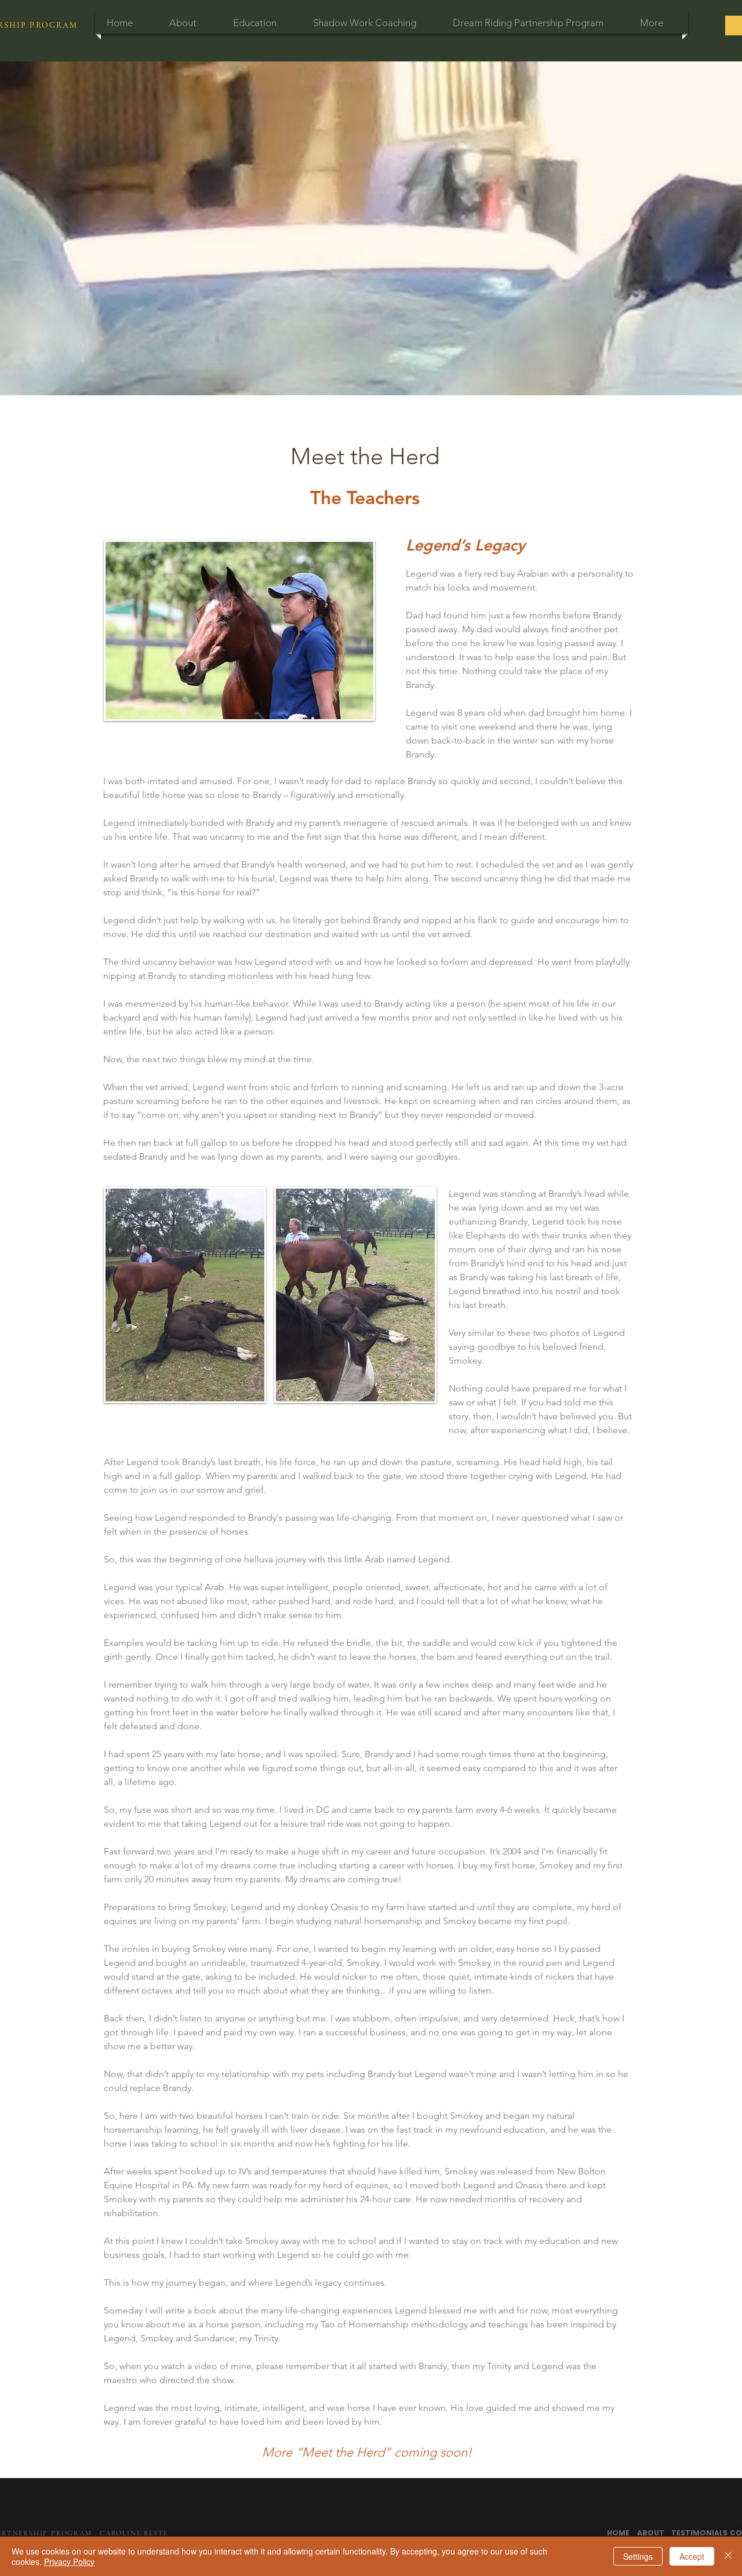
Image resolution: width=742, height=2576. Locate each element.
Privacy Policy (69, 2562)
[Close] (728, 2556)
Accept (692, 2556)
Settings (638, 2556)
